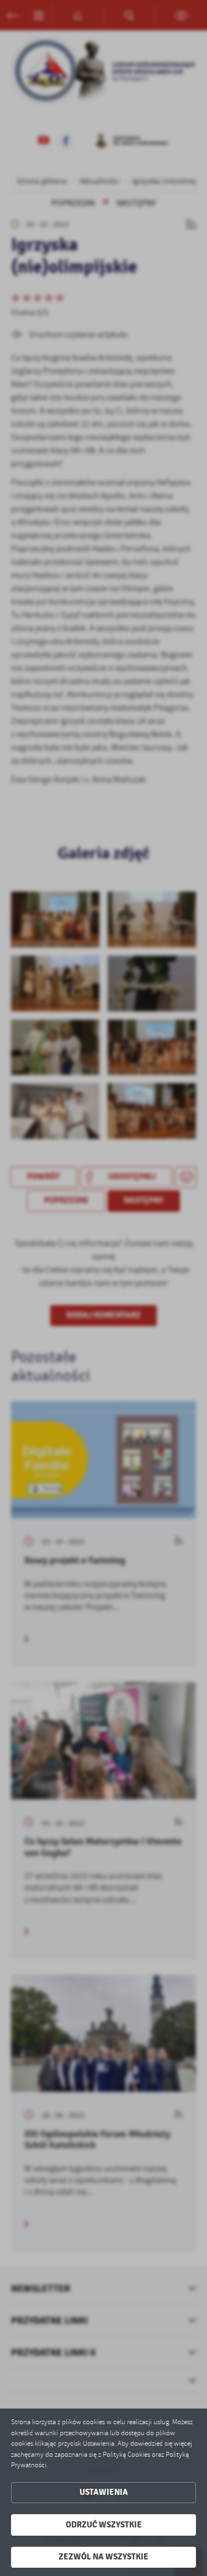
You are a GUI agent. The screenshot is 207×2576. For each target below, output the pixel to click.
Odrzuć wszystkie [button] (104, 2525)
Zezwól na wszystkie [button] (104, 2557)
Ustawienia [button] (104, 2492)
